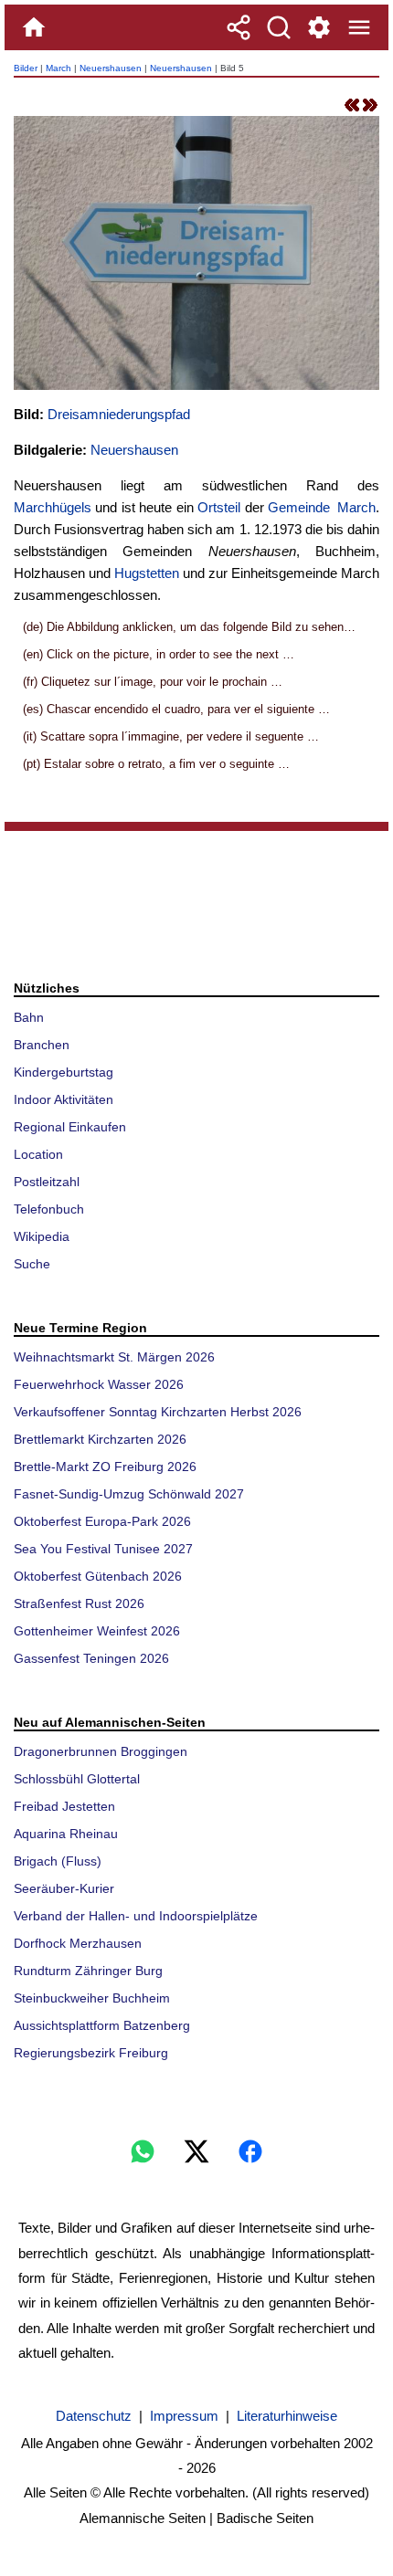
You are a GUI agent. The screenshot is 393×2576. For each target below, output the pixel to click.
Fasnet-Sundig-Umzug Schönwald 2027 (129, 1494)
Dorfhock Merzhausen (78, 1943)
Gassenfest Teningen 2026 (91, 1658)
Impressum (184, 2416)
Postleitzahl (47, 1182)
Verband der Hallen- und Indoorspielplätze (136, 1916)
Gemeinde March (322, 507)
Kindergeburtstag (64, 1072)
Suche (32, 1264)
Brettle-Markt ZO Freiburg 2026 (105, 1467)
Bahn (29, 1017)
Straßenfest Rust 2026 (79, 1603)
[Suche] (279, 27)
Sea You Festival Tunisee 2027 (103, 1549)
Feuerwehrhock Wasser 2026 (99, 1384)
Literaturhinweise (287, 2416)
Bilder (26, 68)
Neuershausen (111, 68)
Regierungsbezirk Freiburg (91, 2053)
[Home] (34, 27)
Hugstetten (147, 573)
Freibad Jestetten (64, 1806)
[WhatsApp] (143, 2151)
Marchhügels (53, 507)
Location (38, 1154)
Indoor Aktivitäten (64, 1099)
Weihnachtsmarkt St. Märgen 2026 (114, 1357)
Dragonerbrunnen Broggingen (101, 1751)
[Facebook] (250, 2151)
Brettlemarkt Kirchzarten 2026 (100, 1439)
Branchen (42, 1045)
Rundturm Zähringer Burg (88, 1971)
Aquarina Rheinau (66, 1834)
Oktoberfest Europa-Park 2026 (102, 1521)
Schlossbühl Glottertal (77, 1779)
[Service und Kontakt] (319, 27)
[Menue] (359, 27)
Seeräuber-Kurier (64, 1888)
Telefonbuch (49, 1209)
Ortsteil (219, 507)
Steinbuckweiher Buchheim (92, 1998)
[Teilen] (239, 27)
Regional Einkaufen (70, 1127)
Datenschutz (94, 2416)
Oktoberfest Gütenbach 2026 (98, 1576)
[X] (196, 2151)
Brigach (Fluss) (58, 1861)
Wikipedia (42, 1236)
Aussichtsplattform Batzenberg (102, 2025)
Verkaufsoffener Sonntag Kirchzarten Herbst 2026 (158, 1412)
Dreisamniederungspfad (119, 414)
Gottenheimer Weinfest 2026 (97, 1631)
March (58, 68)
